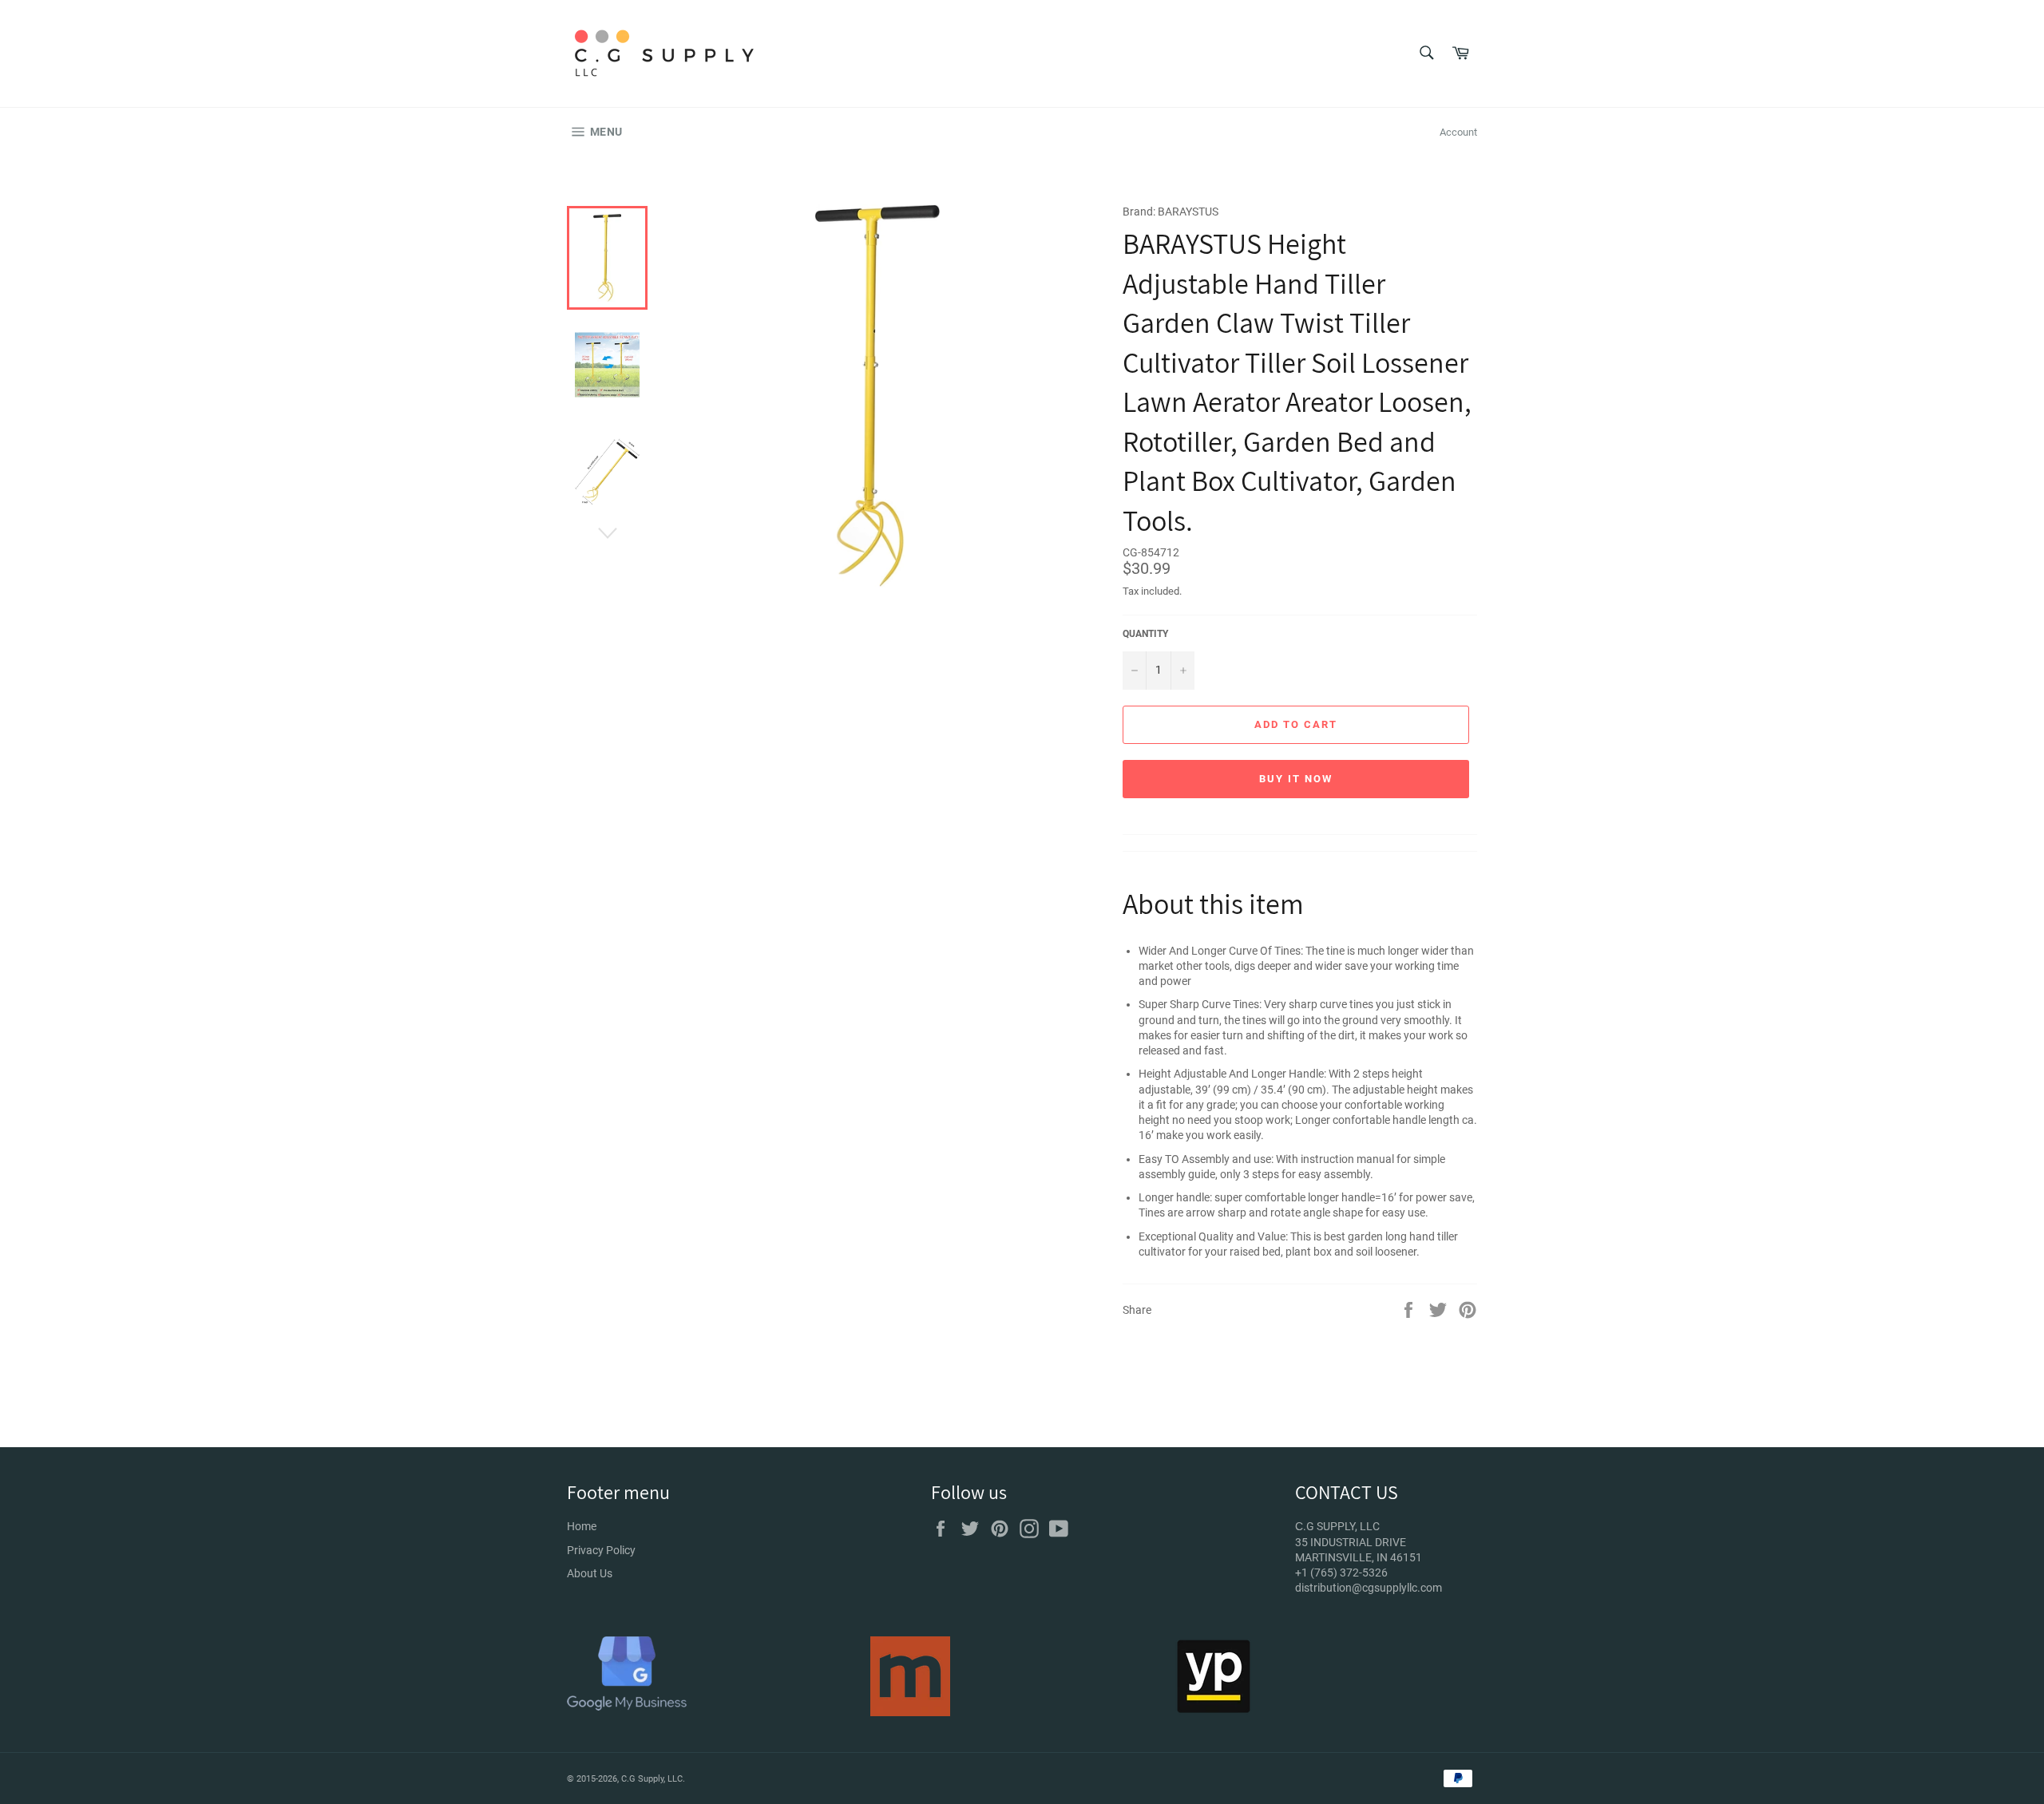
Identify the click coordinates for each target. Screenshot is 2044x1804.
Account (1458, 132)
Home (582, 1526)
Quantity (1145, 634)
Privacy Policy (601, 1550)
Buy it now (1296, 779)
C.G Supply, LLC (652, 1779)
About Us (590, 1573)
